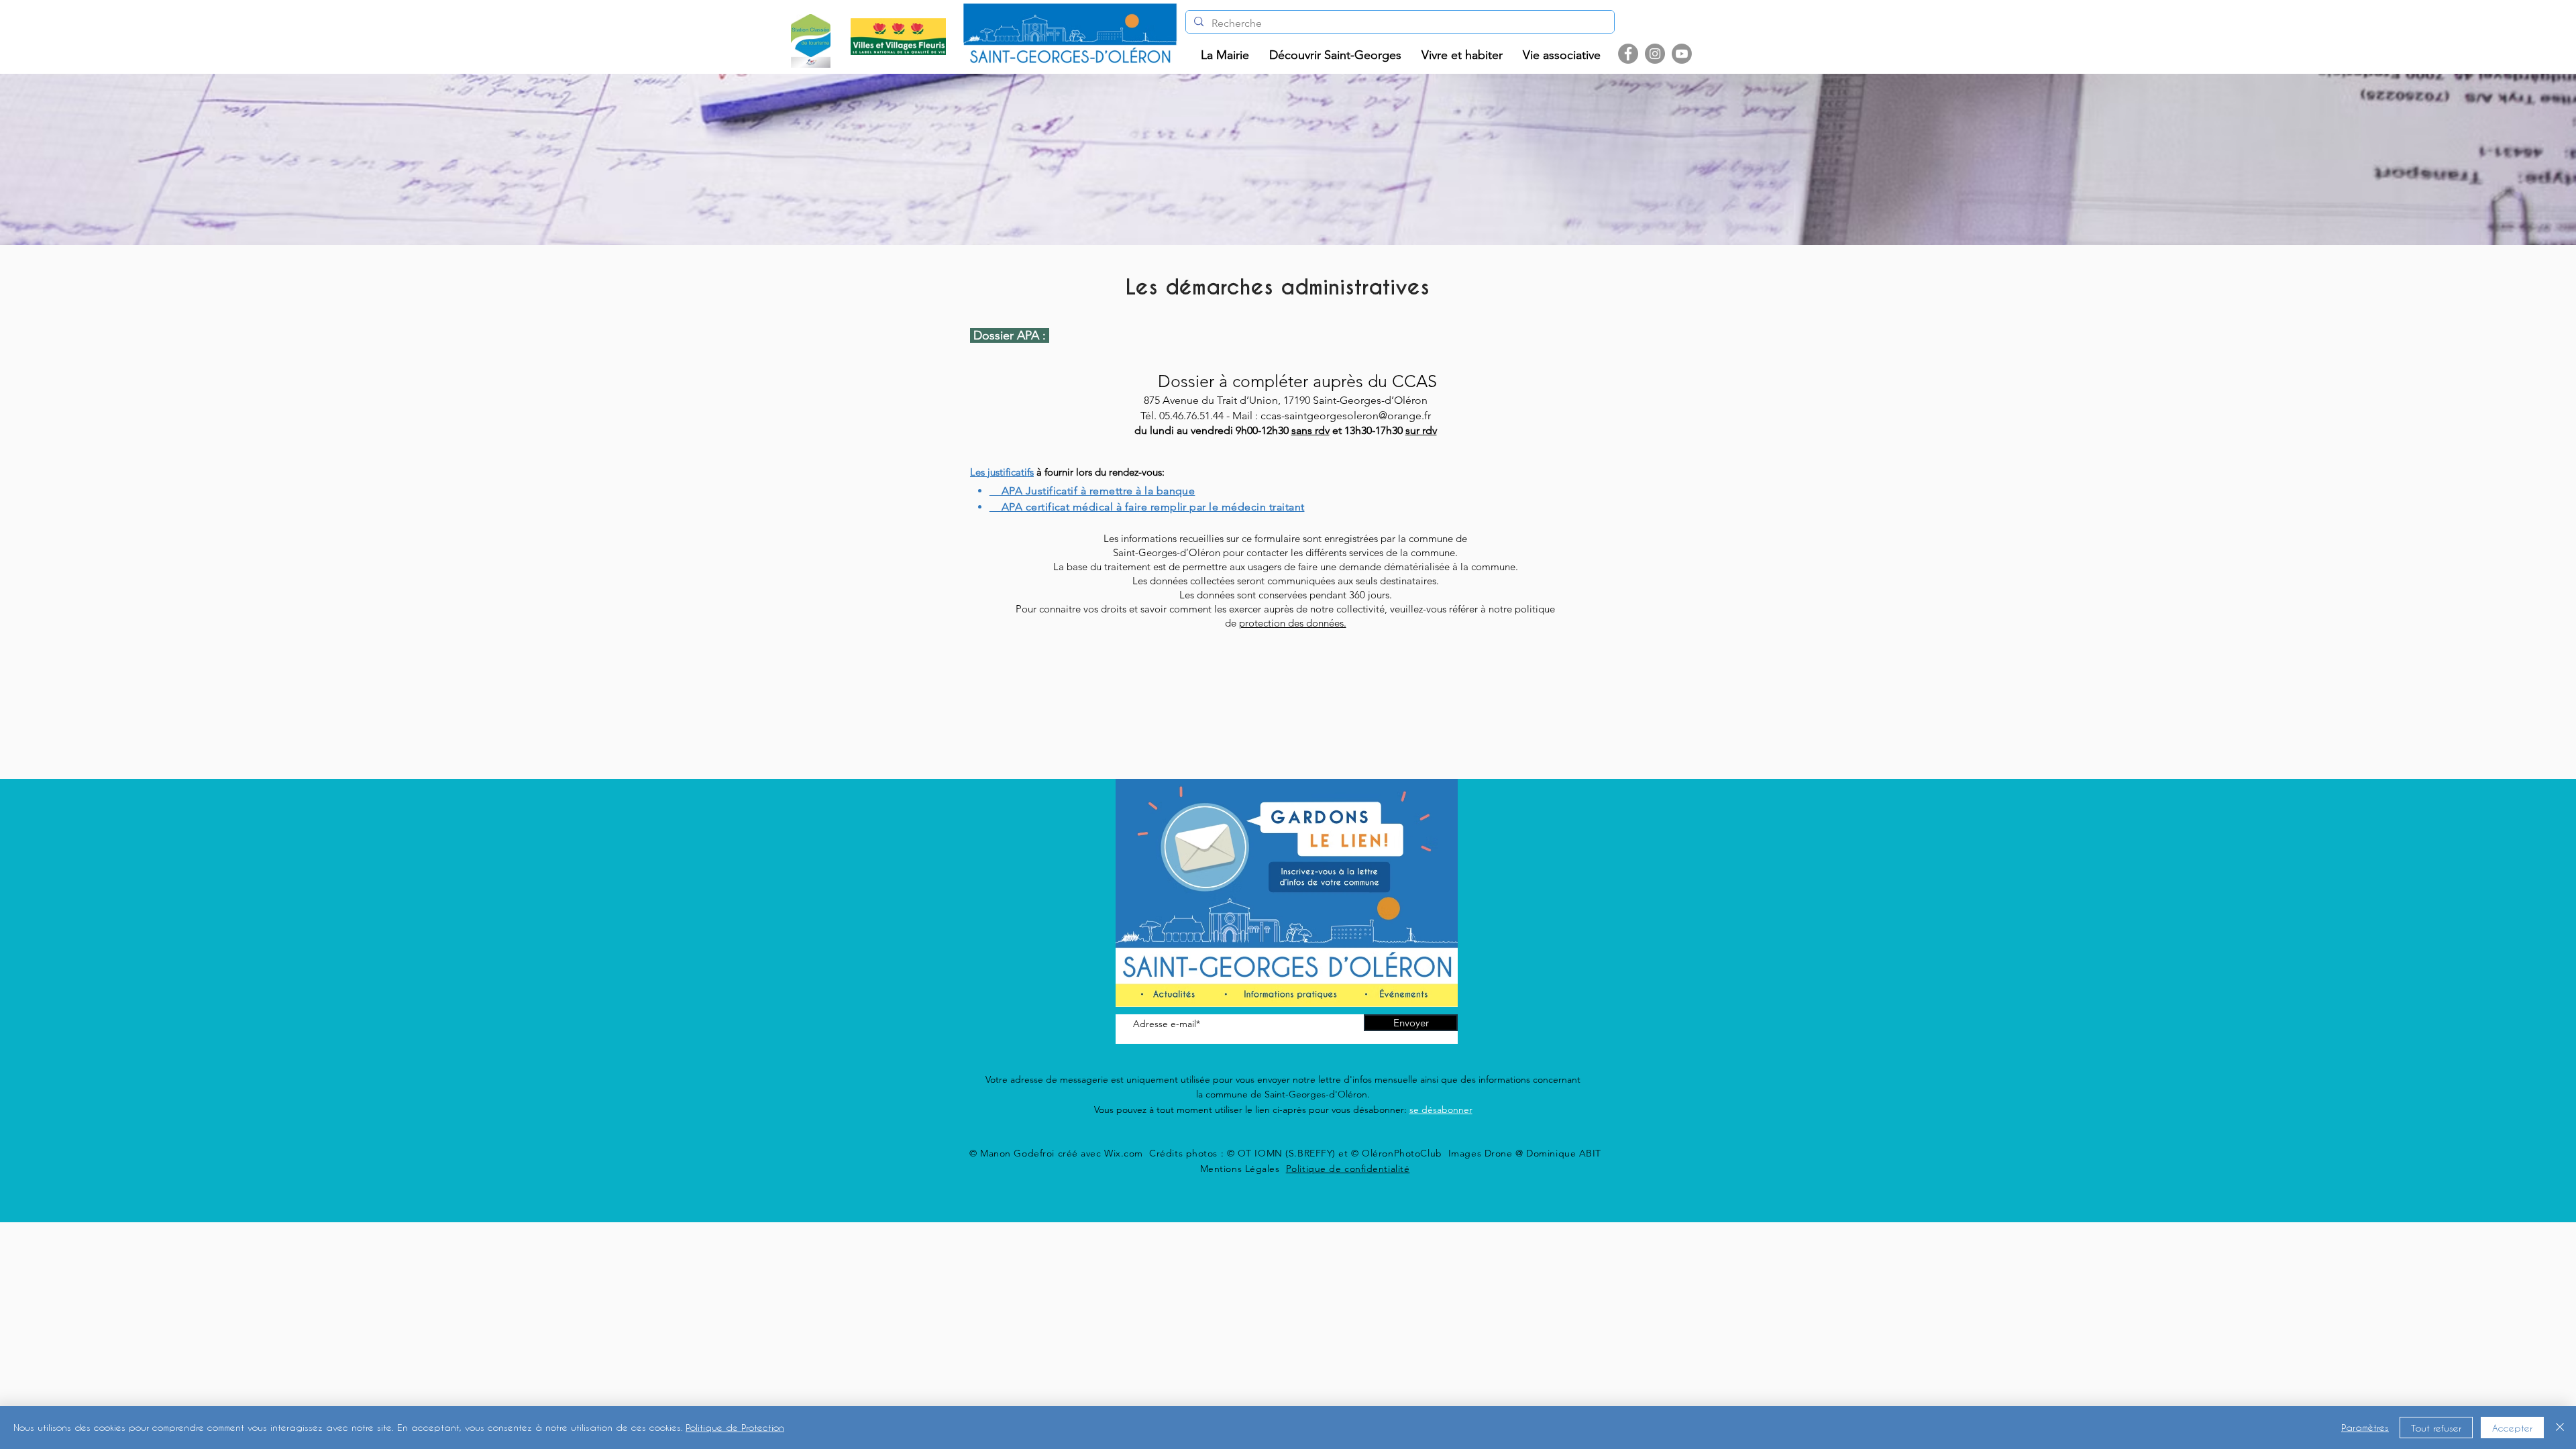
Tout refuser (2436, 1428)
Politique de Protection (735, 1427)
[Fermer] (2560, 1428)
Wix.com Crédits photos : (1166, 1153)
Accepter (2512, 1428)
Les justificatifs (1002, 472)
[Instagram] (1655, 54)
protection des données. (1293, 623)
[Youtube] (1682, 54)
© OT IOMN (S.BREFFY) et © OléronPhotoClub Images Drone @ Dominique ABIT (1414, 1153)
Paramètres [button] (2365, 1427)
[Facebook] (1628, 54)
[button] (1225, 55)
